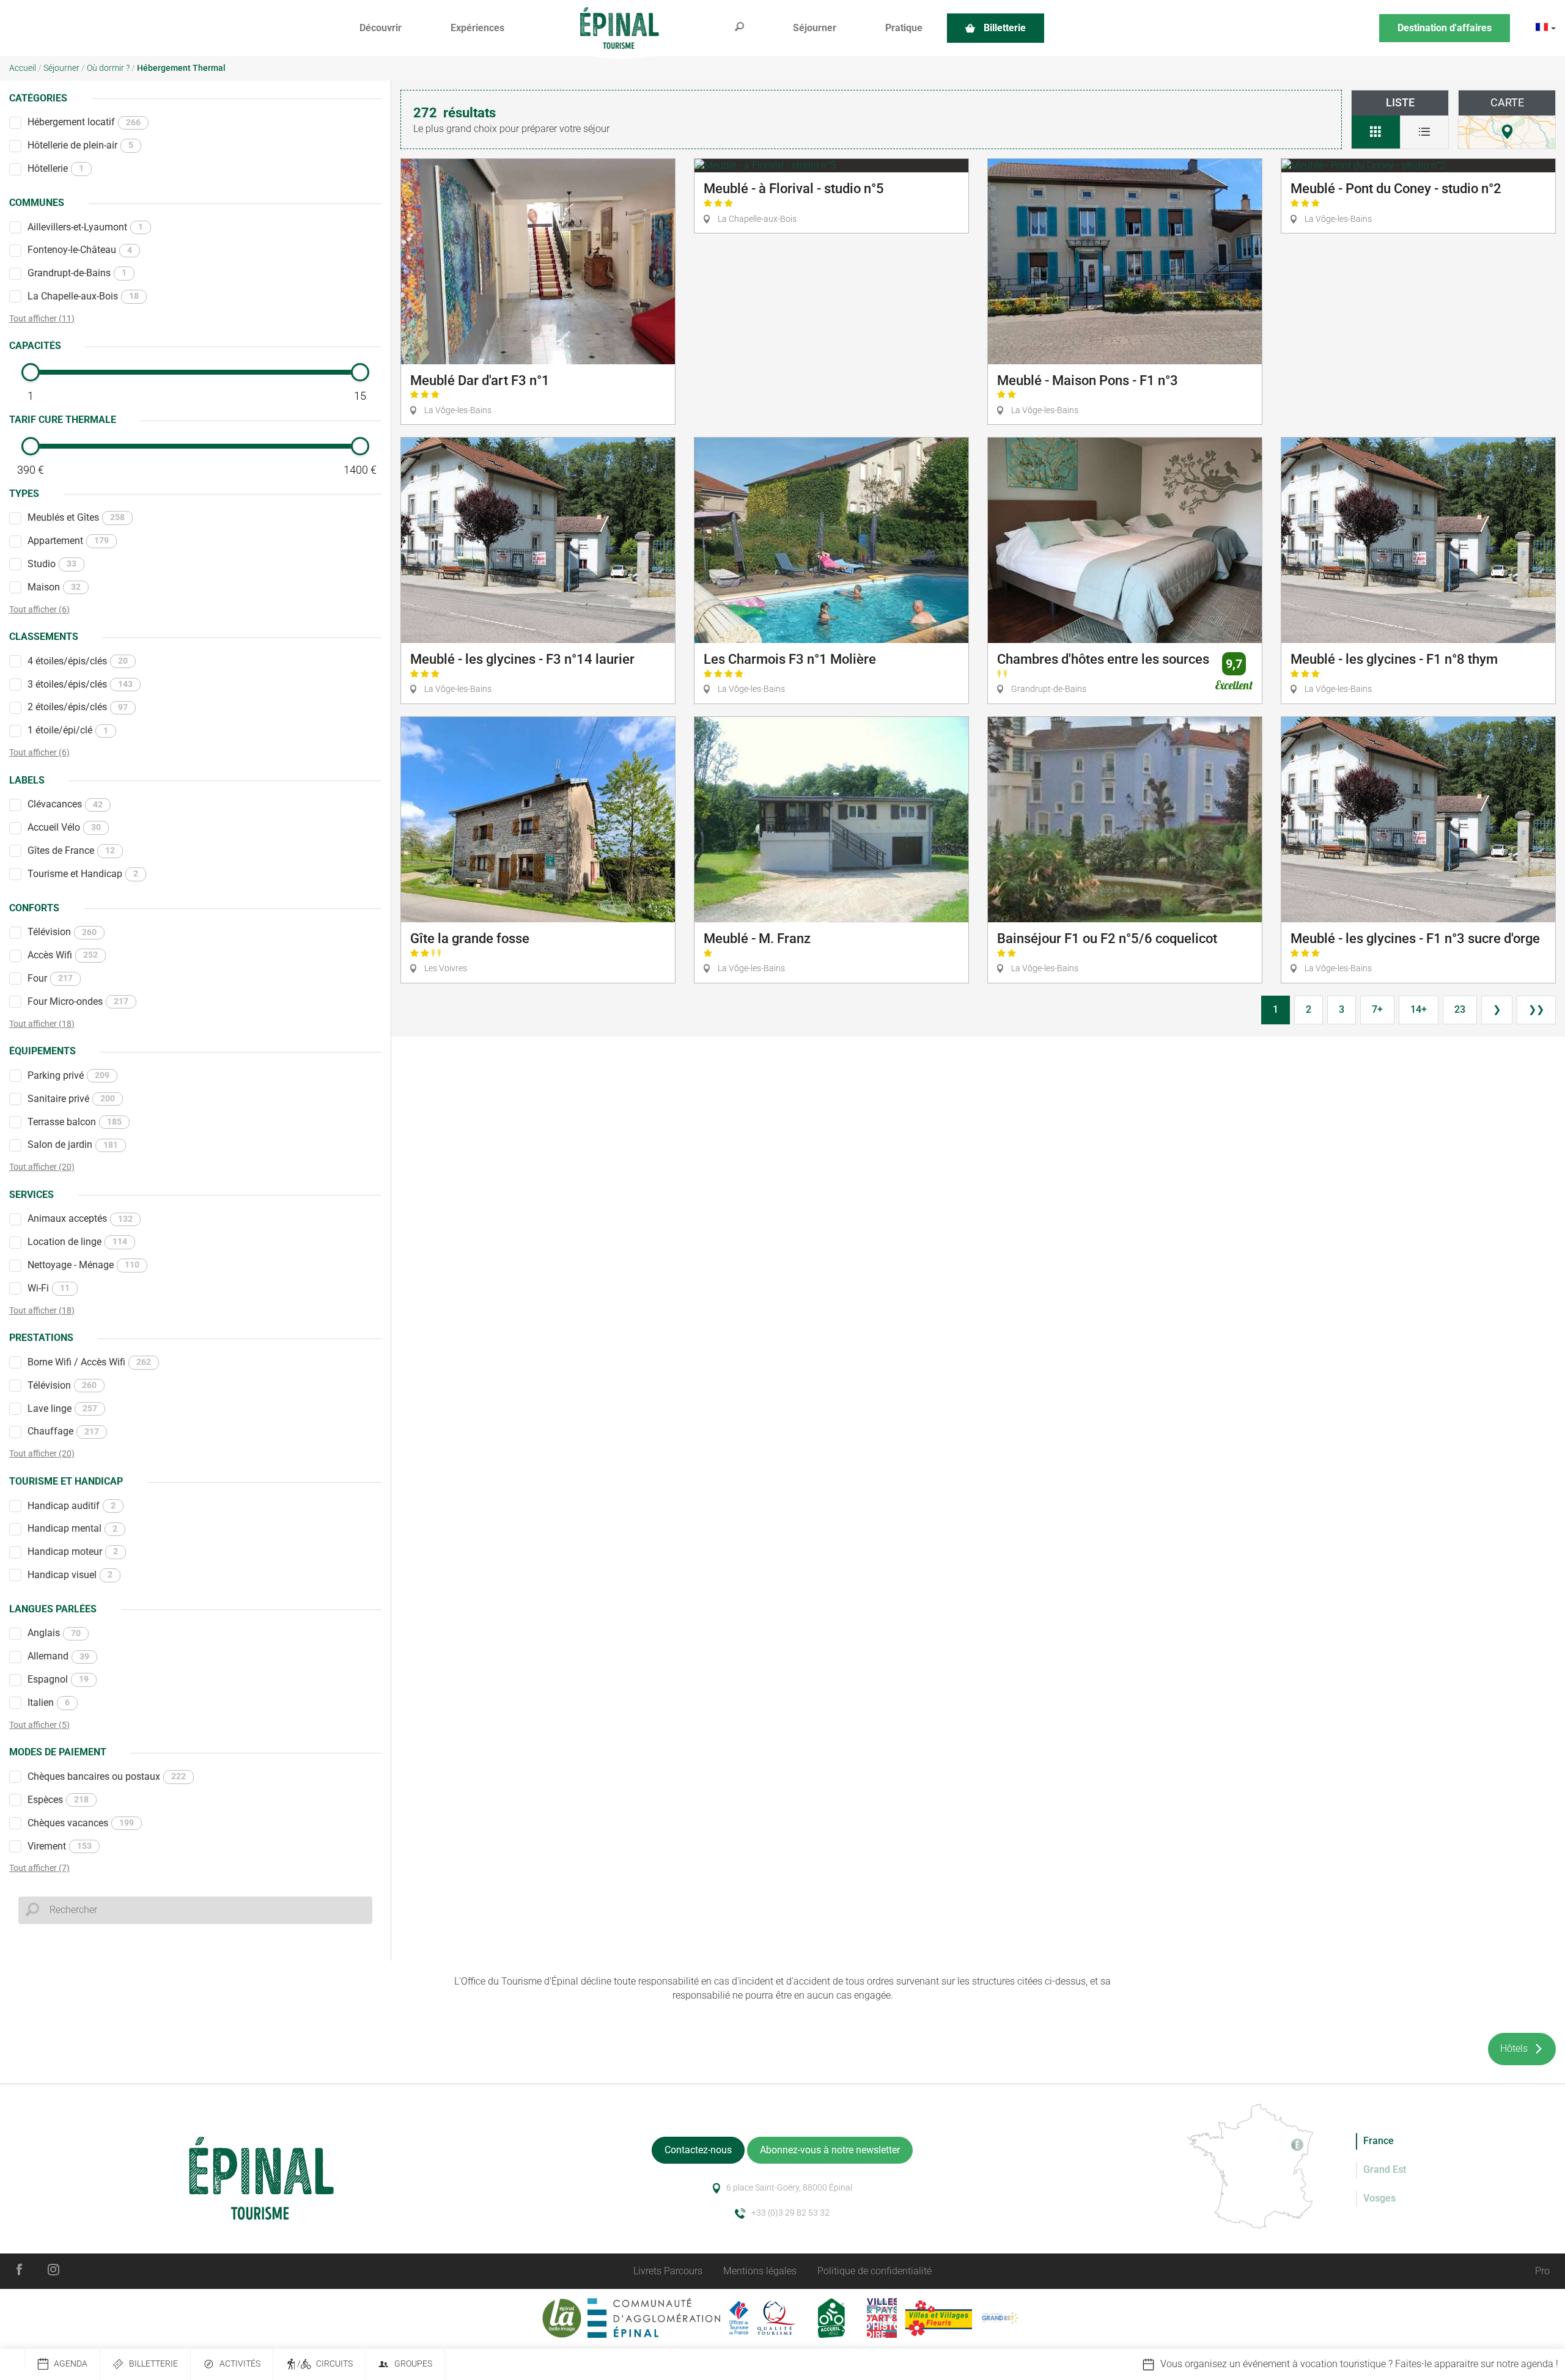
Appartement (68, 541)
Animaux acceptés (80, 1218)
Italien (49, 1702)
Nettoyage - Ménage (83, 1265)
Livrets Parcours (668, 2271)
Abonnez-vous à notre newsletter (830, 2150)
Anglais (54, 1633)
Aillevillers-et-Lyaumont (85, 227)
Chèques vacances (81, 1823)
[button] (381, 28)
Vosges (1379, 2198)
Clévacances (65, 804)
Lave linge (62, 1409)
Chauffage (63, 1431)
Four (50, 978)
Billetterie (153, 2364)
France (1379, 2141)
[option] (1252, 2364)
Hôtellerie (56, 168)
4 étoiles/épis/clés (78, 661)
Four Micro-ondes (78, 1001)
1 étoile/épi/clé (68, 730)
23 (1460, 1009)
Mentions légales (760, 2271)
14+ (1419, 1009)
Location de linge (77, 1242)
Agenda (71, 2364)
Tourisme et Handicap (83, 874)
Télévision (62, 932)
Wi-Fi (49, 1288)
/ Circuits (325, 2364)
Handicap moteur (73, 1552)
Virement (60, 1846)
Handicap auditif (72, 1506)
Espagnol (58, 1679)
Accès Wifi (63, 955)
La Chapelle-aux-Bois (83, 296)
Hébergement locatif (84, 122)
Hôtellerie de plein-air (80, 145)
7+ (1377, 1009)
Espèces (58, 1800)
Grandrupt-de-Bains (77, 273)
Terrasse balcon (75, 1122)
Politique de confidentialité (875, 2271)
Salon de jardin (73, 1144)
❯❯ (1536, 1009)
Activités (240, 2364)
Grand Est (1385, 2169)
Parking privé (68, 1075)
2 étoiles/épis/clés (78, 707)
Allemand (58, 1656)
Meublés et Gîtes (76, 517)
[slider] (31, 372)
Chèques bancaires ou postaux (107, 1776)
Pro (1542, 2271)
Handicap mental (72, 1528)
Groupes (413, 2364)
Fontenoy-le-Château (80, 250)
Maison (54, 587)
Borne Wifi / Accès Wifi (89, 1362)
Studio (52, 564)
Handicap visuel (70, 1575)
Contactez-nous (698, 2150)
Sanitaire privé (71, 1099)
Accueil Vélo (64, 827)
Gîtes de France (71, 850)
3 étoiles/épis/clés (80, 684)
